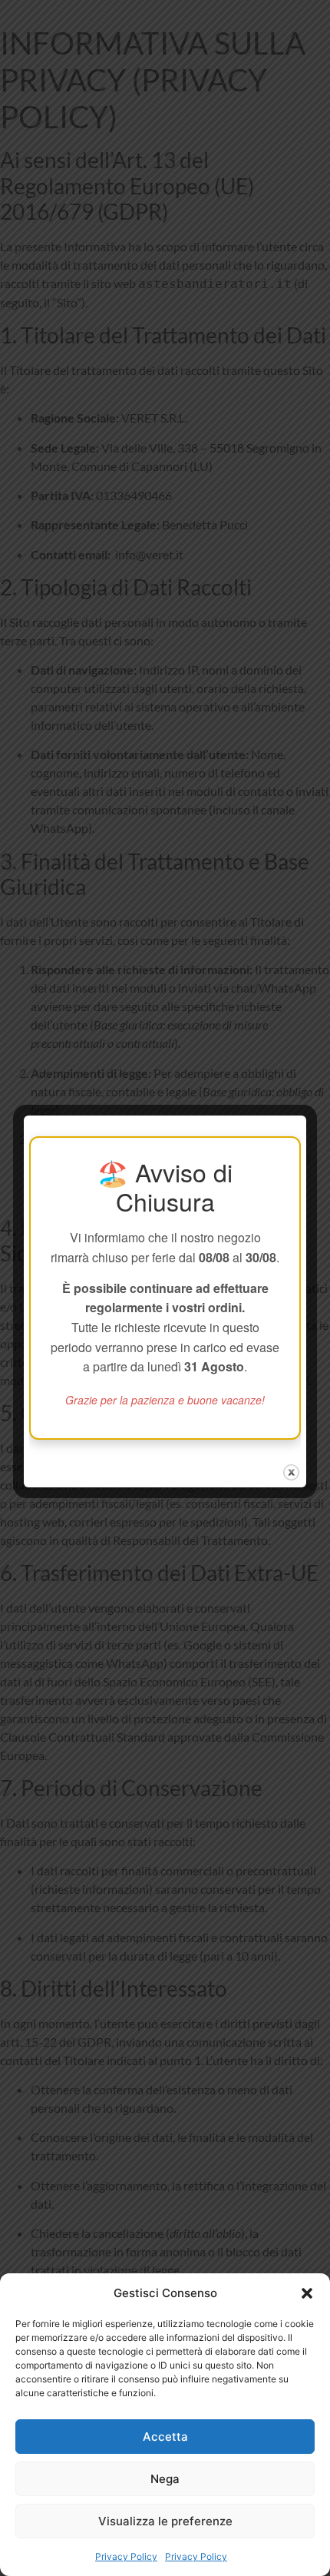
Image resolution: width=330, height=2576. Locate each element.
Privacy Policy (126, 2556)
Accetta (165, 2437)
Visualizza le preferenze (165, 2521)
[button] (307, 2293)
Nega (165, 2479)
